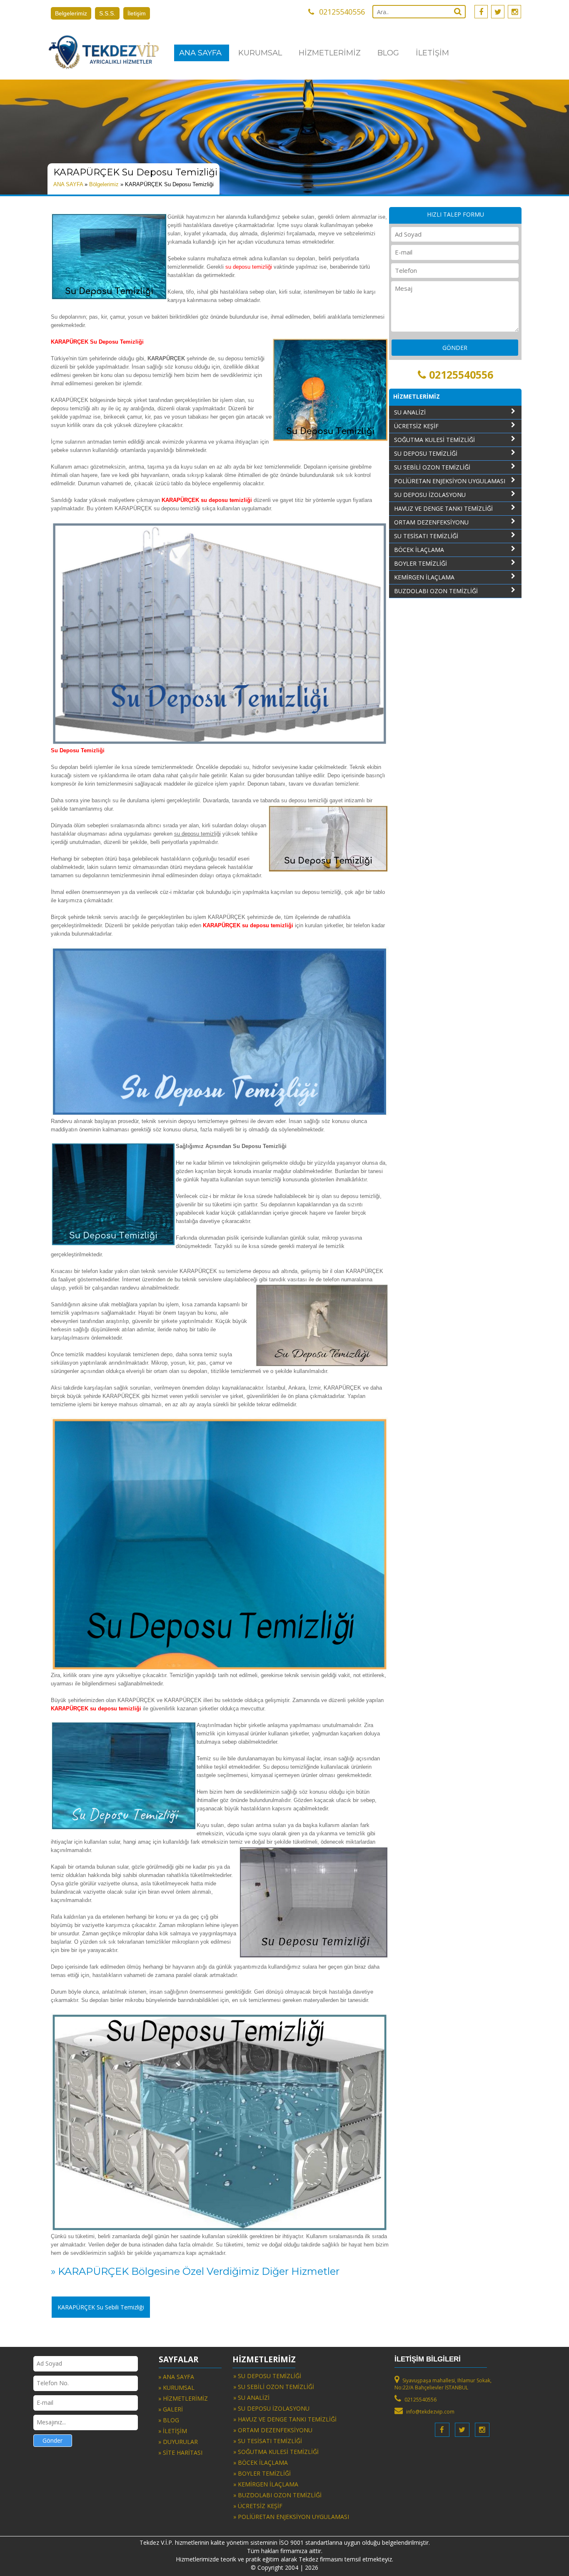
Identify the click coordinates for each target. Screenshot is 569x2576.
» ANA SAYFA (176, 2377)
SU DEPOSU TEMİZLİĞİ (426, 453)
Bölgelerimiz (104, 184)
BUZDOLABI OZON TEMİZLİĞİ (436, 591)
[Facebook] (481, 12)
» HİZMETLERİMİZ (183, 2398)
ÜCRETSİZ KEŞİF (416, 426)
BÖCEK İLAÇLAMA (419, 550)
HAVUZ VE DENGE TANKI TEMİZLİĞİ (443, 508)
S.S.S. (107, 13)
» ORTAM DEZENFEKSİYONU (273, 2430)
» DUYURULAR (178, 2442)
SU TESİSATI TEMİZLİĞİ (426, 536)
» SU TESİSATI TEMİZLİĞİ (268, 2441)
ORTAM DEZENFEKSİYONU (431, 522)
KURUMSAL (260, 53)
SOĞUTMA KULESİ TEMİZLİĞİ (434, 440)
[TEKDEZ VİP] (103, 52)
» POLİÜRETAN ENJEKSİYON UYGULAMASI (291, 2517)
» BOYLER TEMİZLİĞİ (262, 2473)
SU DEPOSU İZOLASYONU (430, 495)
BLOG (388, 53)
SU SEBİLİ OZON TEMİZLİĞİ (432, 467)
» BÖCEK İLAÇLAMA (261, 2462)
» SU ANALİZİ (251, 2398)
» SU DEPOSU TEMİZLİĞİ (267, 2376)
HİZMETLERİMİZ (330, 53)
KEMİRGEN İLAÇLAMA (424, 577)
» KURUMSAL (176, 2388)
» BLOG (169, 2420)
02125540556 (461, 374)
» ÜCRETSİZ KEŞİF (258, 2506)
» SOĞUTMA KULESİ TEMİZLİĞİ (276, 2452)
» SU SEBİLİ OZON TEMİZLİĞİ (274, 2387)
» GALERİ (171, 2409)
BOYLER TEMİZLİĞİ (421, 563)
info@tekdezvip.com (430, 2412)
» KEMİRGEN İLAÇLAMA (266, 2484)
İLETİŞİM (432, 53)
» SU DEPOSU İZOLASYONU (271, 2408)
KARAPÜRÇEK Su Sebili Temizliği (101, 2307)
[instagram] (514, 12)
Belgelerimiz (71, 13)
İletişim (137, 13)
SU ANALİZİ (410, 412)
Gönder (52, 2440)
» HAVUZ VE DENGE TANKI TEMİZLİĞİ (285, 2419)
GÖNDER (455, 348)
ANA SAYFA (200, 53)
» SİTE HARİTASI (180, 2452)
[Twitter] (498, 12)
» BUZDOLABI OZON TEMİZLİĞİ (277, 2495)
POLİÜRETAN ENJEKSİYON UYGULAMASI (450, 481)
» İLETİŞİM (173, 2431)
